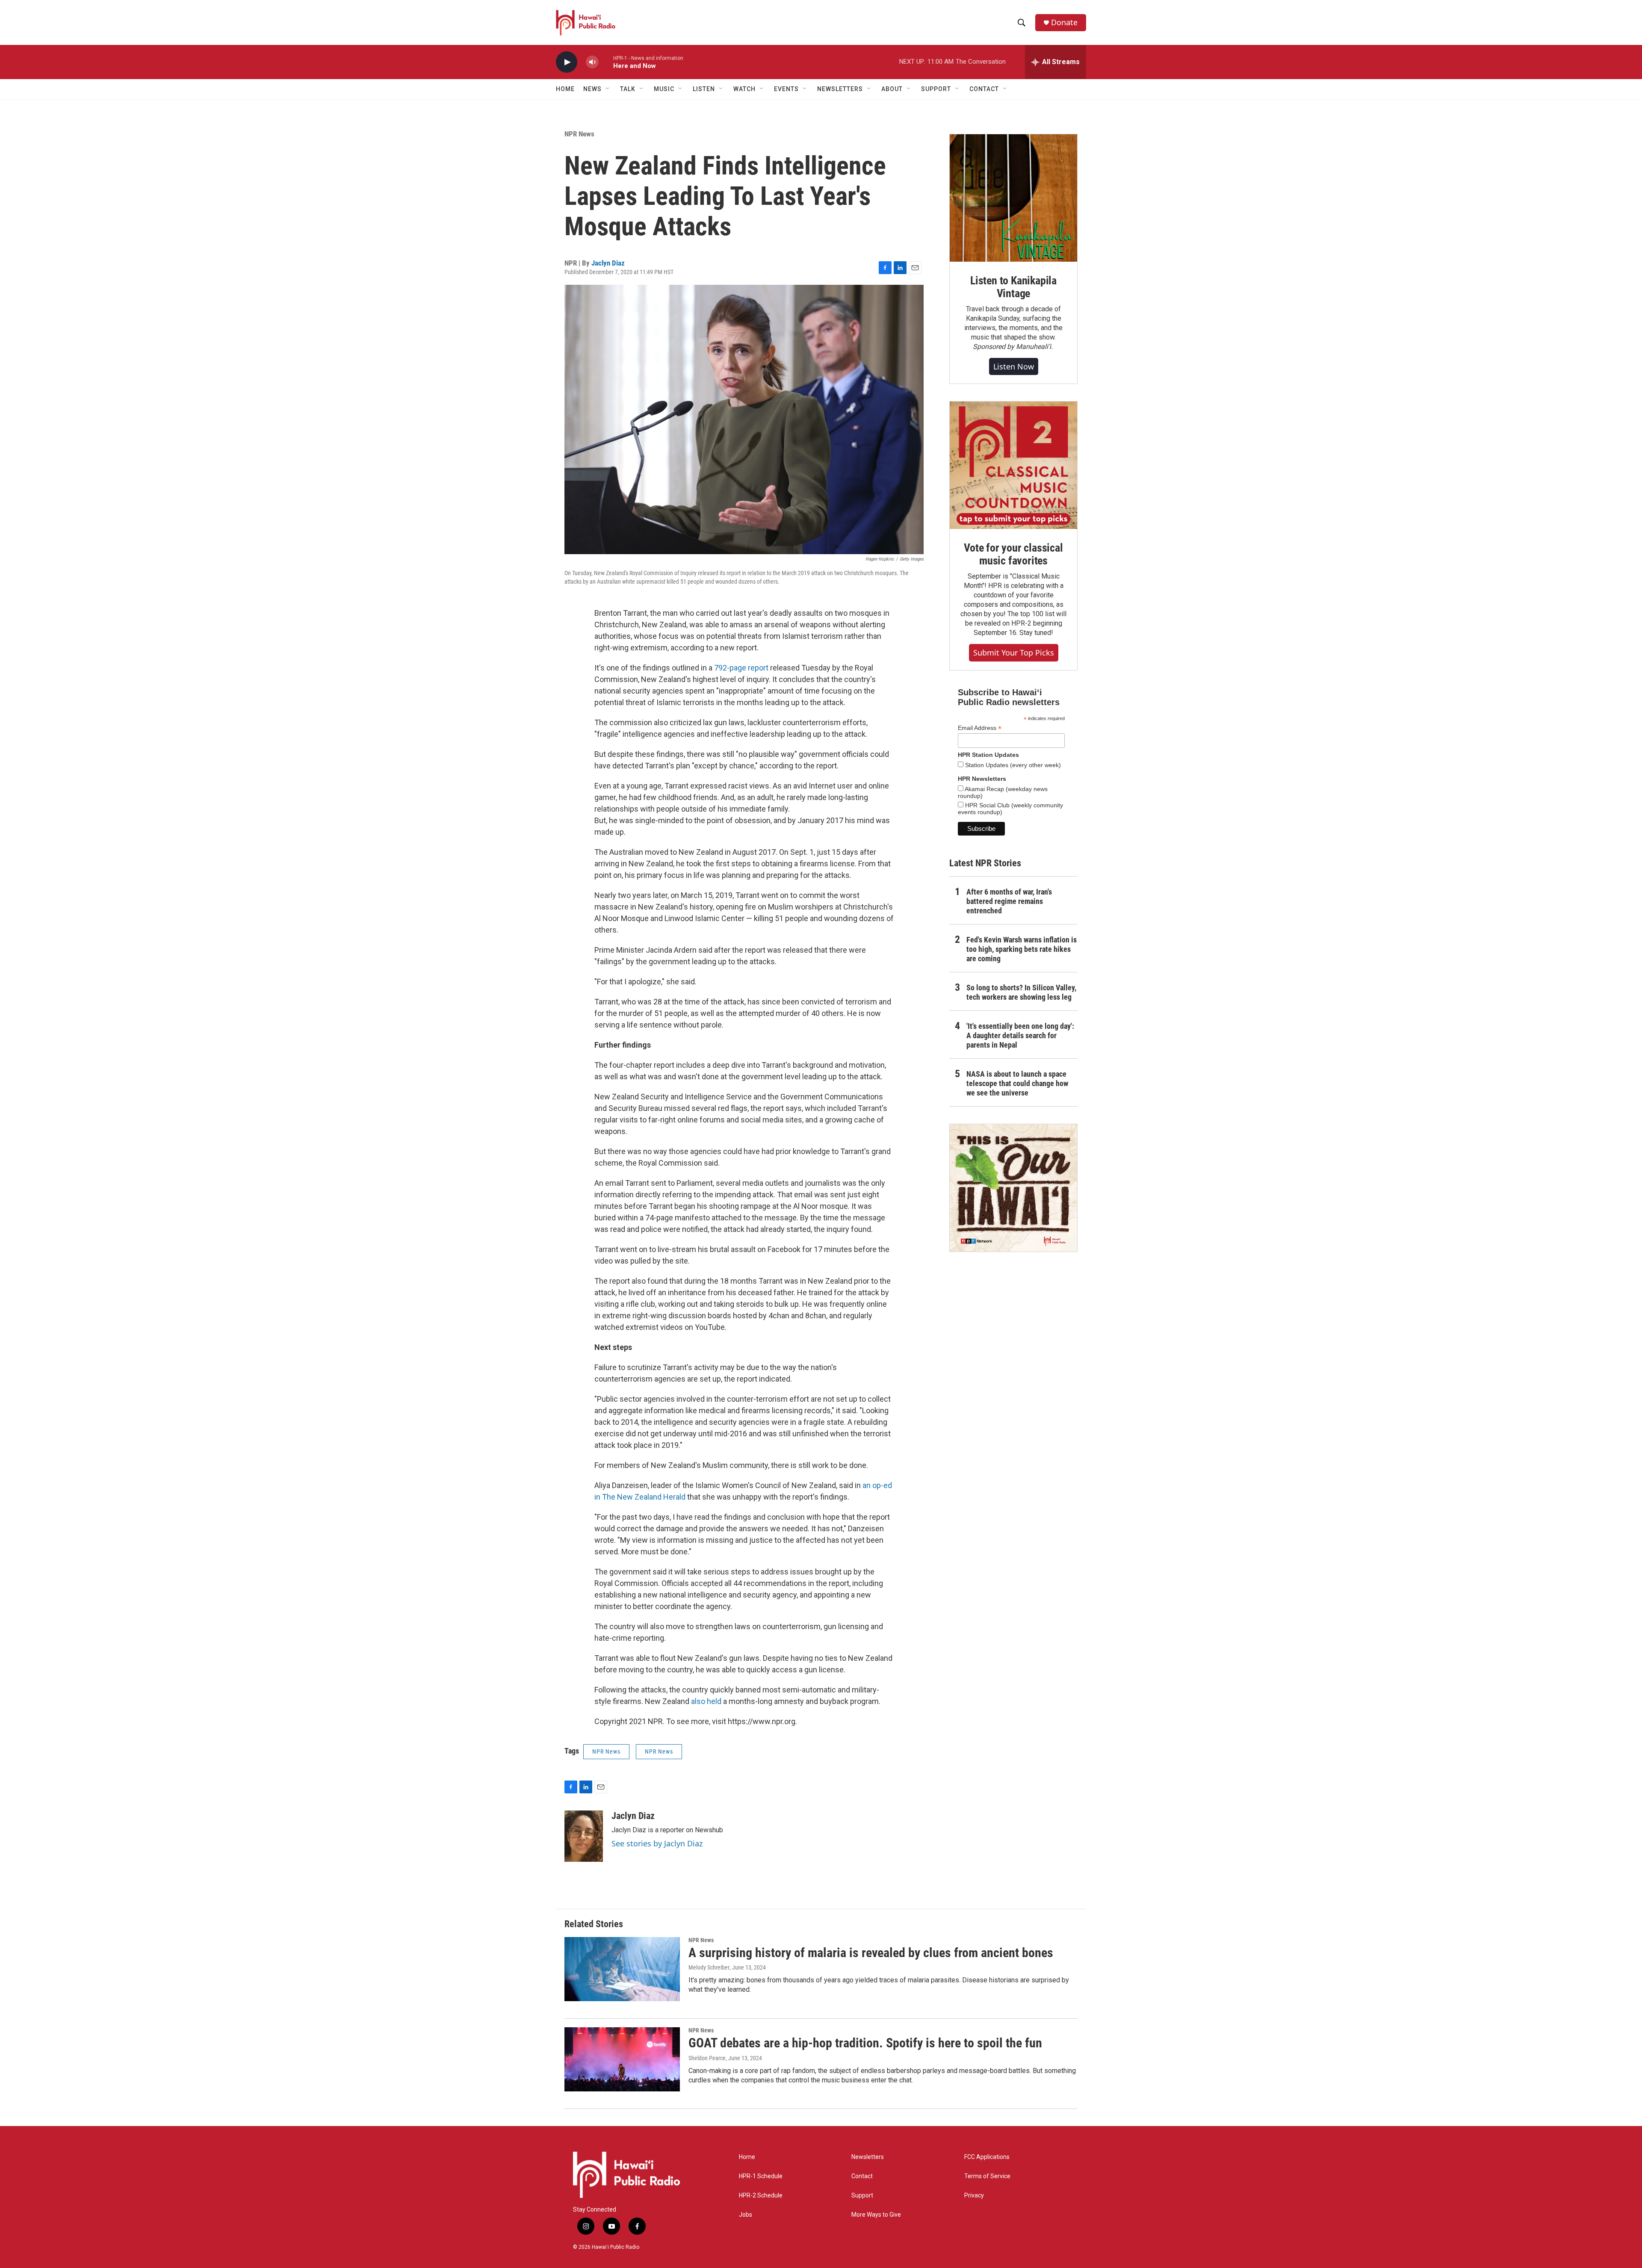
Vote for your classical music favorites (1013, 554)
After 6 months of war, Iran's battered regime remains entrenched (1009, 901)
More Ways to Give (876, 2215)
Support (862, 2196)
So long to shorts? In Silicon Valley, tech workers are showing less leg (1021, 992)
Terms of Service (987, 2176)
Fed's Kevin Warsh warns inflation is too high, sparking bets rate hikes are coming (1022, 949)
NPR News (579, 134)
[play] (567, 62)
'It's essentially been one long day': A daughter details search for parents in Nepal (1020, 1035)
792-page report (741, 668)
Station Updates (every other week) (1012, 765)
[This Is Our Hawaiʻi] (1013, 1188)
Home (565, 89)
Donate (1064, 22)
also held (706, 1701)
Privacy (974, 2196)
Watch (744, 89)
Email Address (980, 728)
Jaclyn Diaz (608, 263)
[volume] (592, 62)
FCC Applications (987, 2157)
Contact (862, 2176)
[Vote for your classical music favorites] (1013, 465)
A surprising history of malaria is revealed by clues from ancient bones (871, 1953)
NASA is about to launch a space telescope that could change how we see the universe (1017, 1083)
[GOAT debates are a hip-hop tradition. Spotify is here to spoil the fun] (622, 2059)
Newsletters (868, 2157)
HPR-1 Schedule (761, 2176)
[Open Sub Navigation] (608, 89)
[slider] (606, 62)
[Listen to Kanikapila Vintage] (1013, 198)
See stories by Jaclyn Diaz (657, 1843)
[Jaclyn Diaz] (584, 1836)
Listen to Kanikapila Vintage (1013, 287)
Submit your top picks (1014, 653)
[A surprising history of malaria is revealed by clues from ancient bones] (622, 1969)
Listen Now (1014, 366)
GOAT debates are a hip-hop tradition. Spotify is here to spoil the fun (865, 2043)
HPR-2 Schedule (761, 2196)
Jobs (746, 2215)
